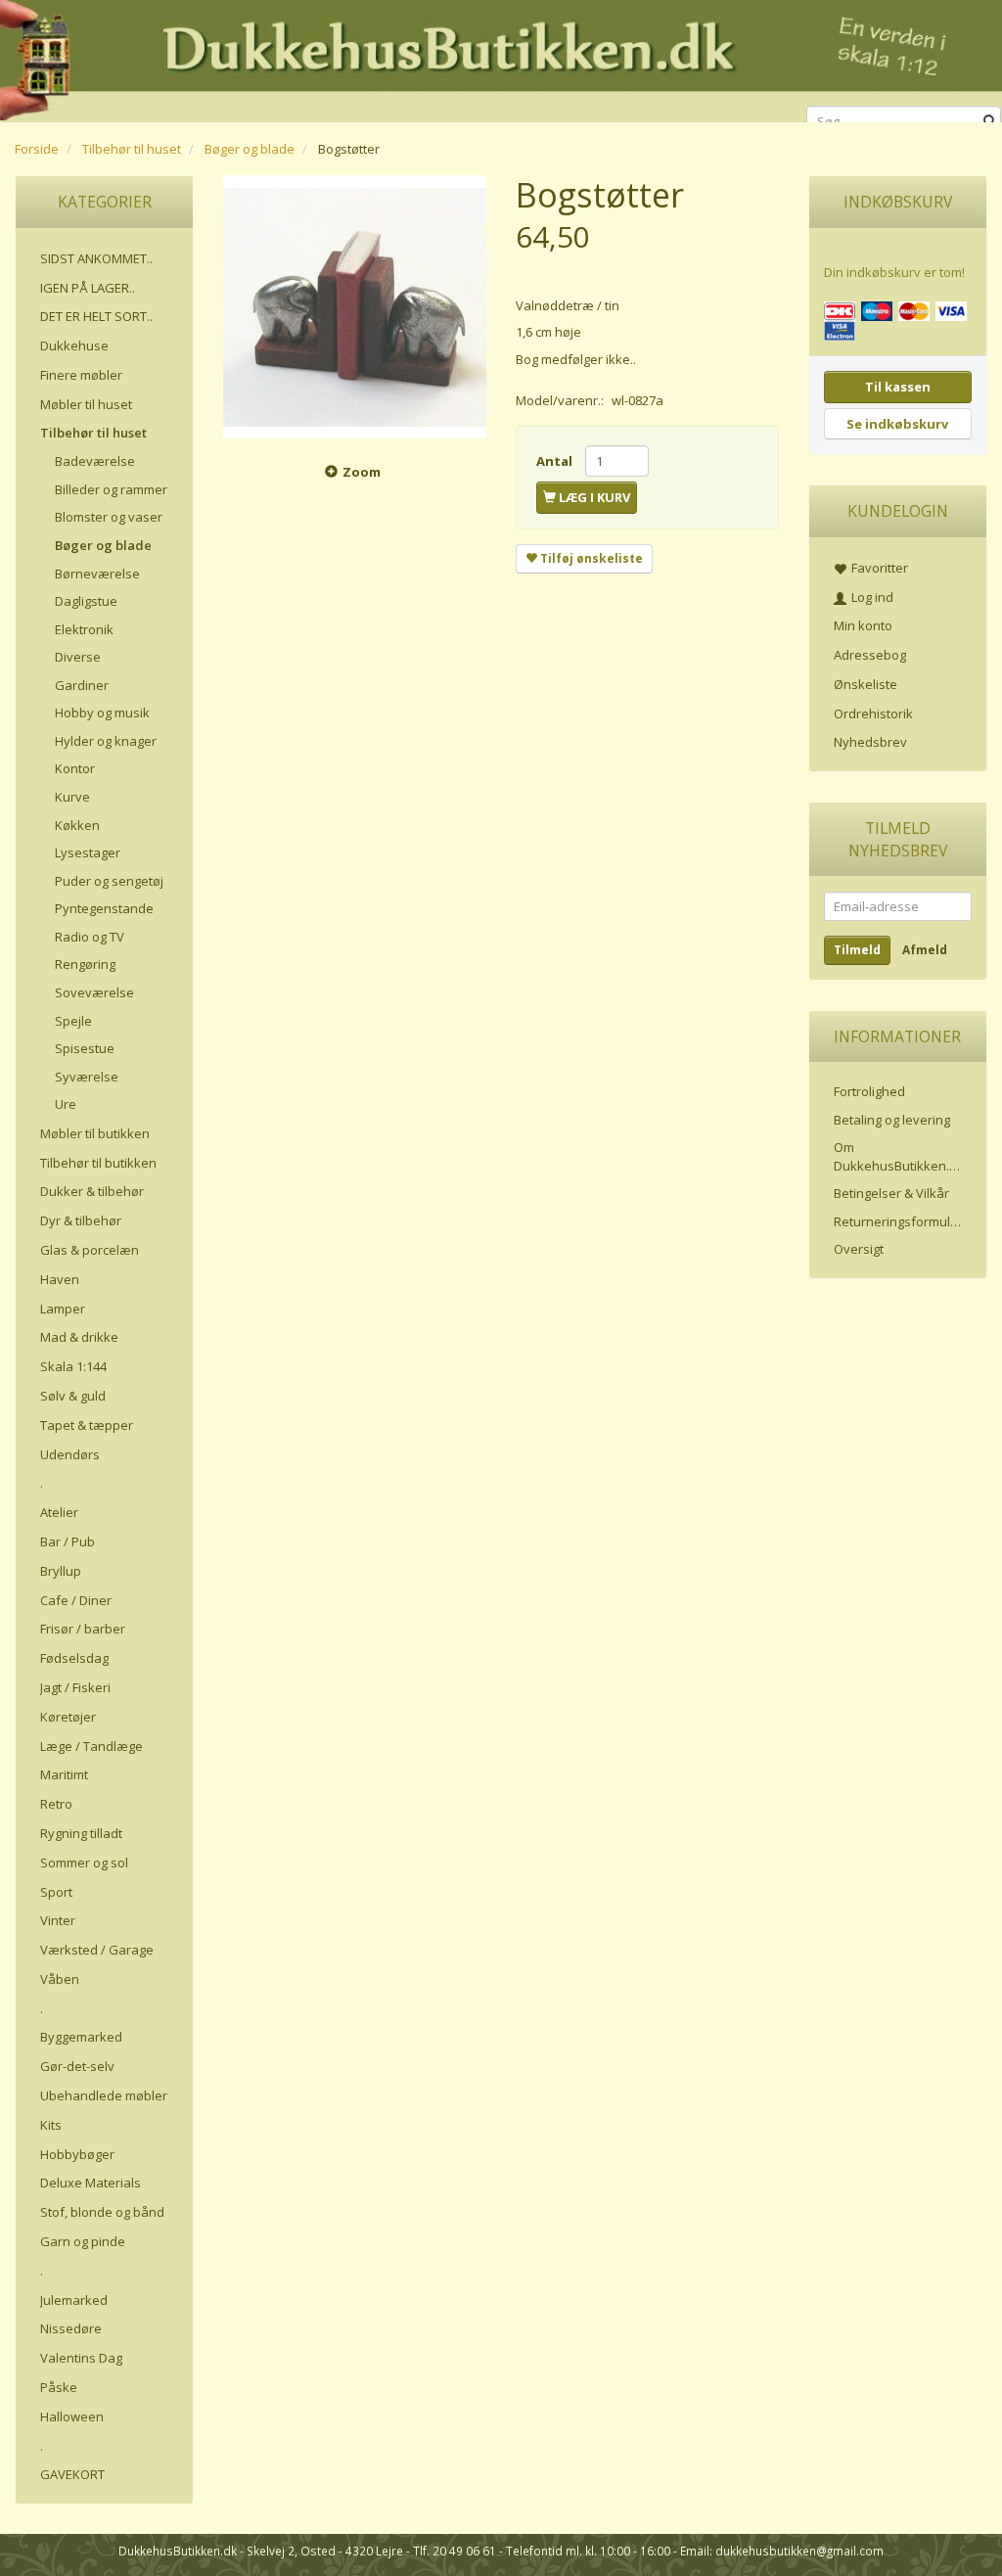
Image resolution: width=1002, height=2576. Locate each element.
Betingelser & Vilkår (891, 1193)
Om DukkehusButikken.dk (899, 1156)
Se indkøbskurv (897, 424)
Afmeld (925, 950)
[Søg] (990, 122)
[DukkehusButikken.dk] (501, 58)
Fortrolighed (869, 1091)
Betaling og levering (892, 1120)
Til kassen (898, 387)
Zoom (362, 472)
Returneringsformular (898, 1221)
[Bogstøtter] (355, 307)
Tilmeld (857, 950)
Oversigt (859, 1249)
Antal (556, 461)
